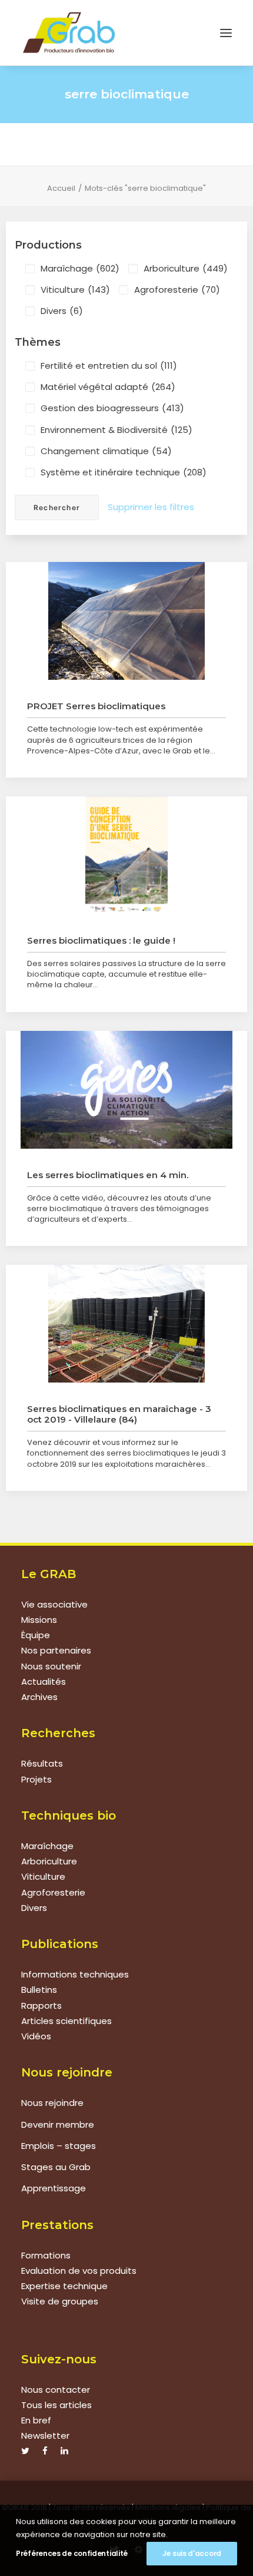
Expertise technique (64, 2286)
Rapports (41, 2005)
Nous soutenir (51, 1666)
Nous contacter (56, 2390)
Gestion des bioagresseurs (112, 408)
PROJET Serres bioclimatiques (96, 706)
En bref (36, 2420)
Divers (62, 311)
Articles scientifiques (66, 2021)
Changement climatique (106, 451)
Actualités (44, 1681)
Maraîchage (80, 268)
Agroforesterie (177, 290)
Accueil (61, 188)
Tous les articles (56, 2405)
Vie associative (54, 1604)
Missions (39, 1620)
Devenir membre (58, 2124)
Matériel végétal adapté (108, 387)
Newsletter (45, 2436)
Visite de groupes (60, 2301)
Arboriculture (186, 268)
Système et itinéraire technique (124, 472)
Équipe (36, 1635)
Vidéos (36, 2036)
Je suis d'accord (192, 2553)
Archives (39, 1697)
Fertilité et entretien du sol (109, 366)
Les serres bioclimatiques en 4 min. (108, 1175)
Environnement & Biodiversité (116, 430)
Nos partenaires (56, 1650)
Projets (36, 1779)
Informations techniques (75, 1974)
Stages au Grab (56, 2167)
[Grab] (69, 33)
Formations (46, 2255)
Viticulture (75, 290)
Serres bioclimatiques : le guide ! (101, 940)
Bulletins (39, 1990)
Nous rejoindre (52, 2103)
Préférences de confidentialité (72, 2553)
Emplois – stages (59, 2146)
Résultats (42, 1763)
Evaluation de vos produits (79, 2271)
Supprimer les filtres (151, 507)
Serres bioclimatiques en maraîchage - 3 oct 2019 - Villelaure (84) (119, 1414)
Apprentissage (54, 2188)
